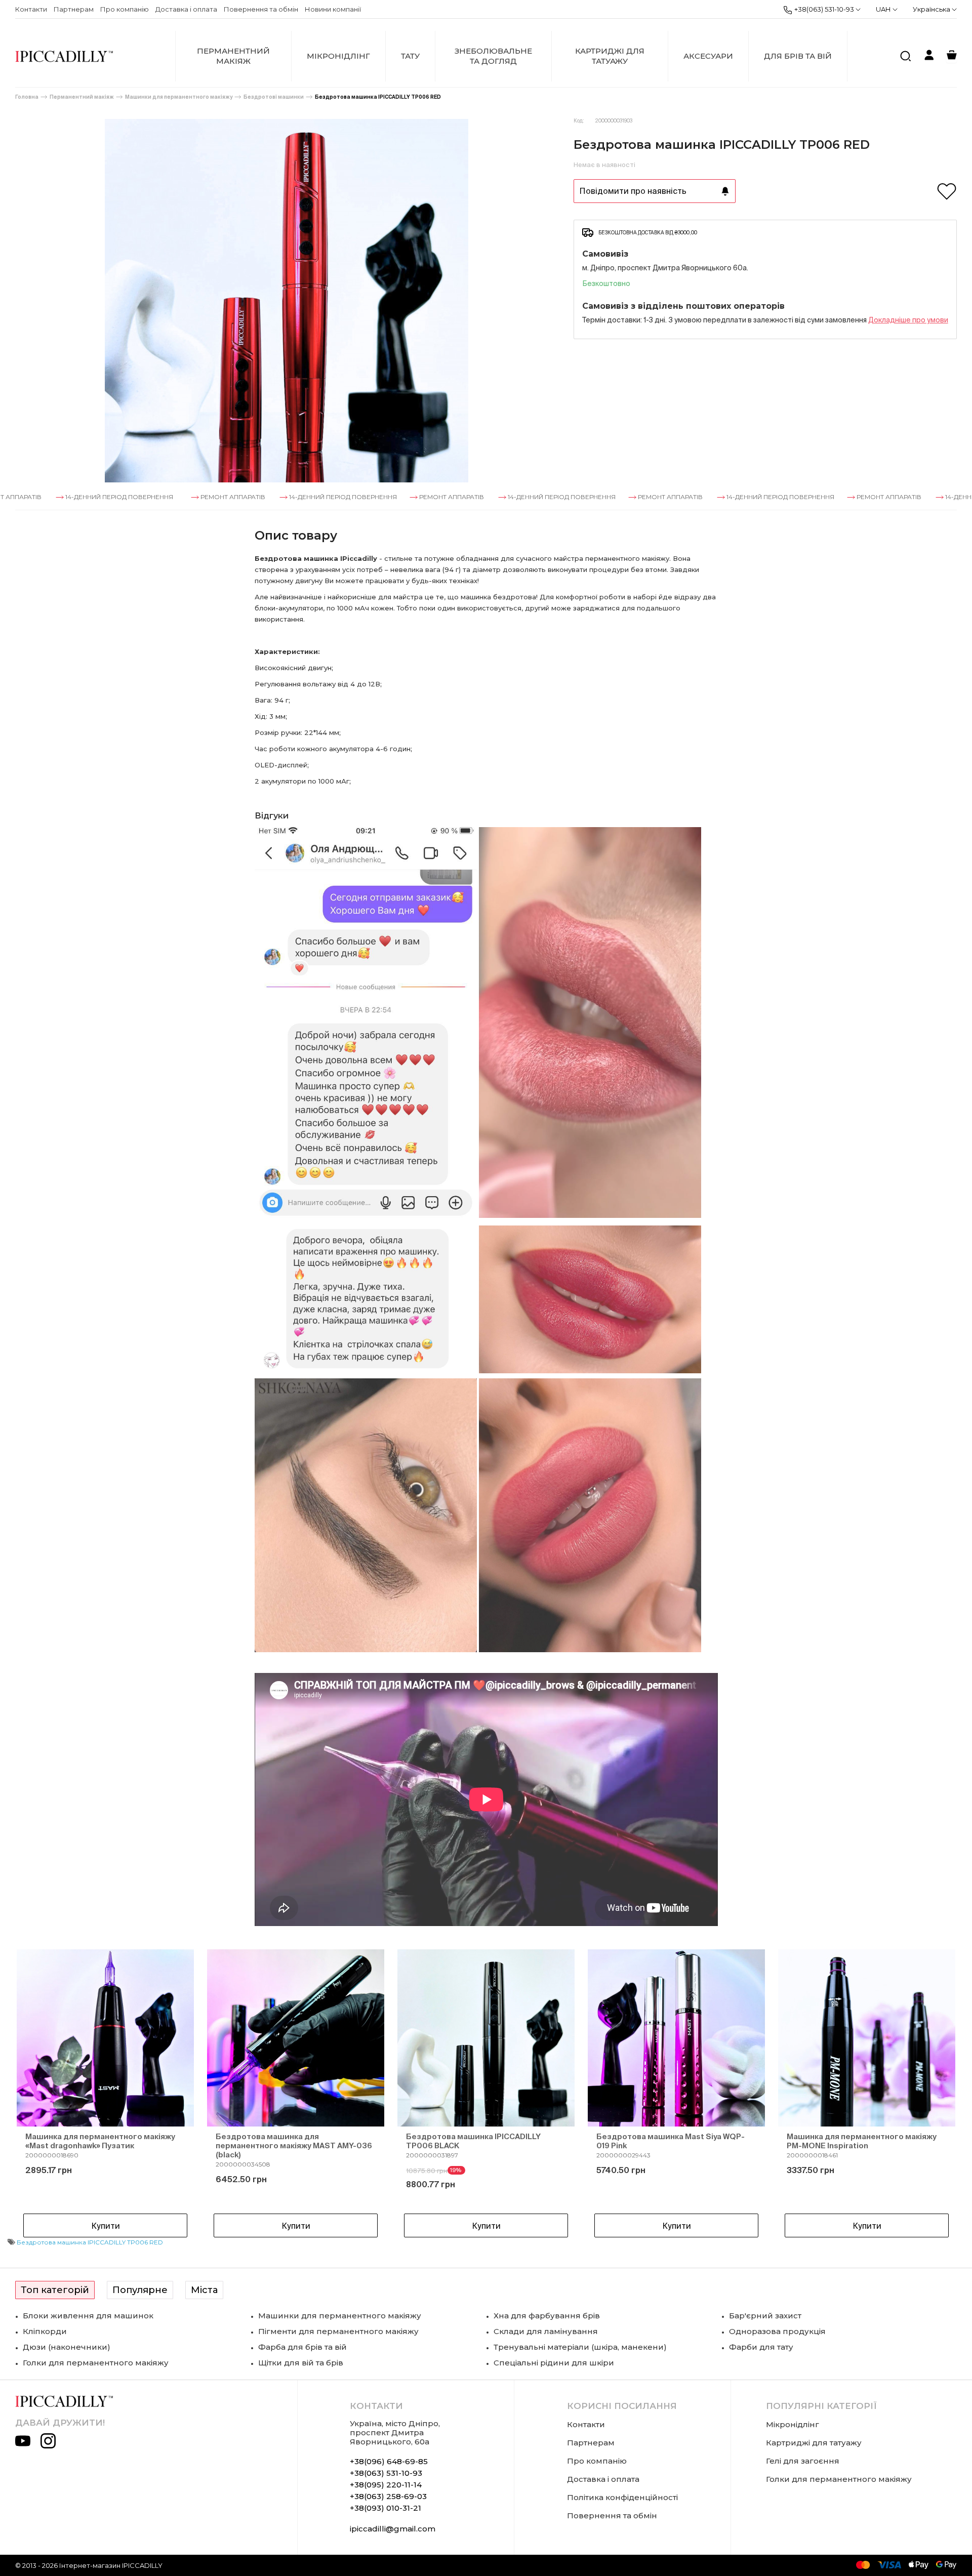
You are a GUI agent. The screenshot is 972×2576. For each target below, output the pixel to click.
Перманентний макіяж (233, 56)
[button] (40, 2095)
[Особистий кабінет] (929, 56)
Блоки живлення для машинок (88, 2316)
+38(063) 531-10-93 (824, 9)
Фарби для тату (761, 2347)
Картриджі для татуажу (610, 56)
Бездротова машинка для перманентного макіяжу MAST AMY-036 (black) (294, 2145)
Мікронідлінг (338, 56)
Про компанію (125, 9)
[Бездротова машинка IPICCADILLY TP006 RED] (287, 301)
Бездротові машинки (274, 97)
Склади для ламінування (546, 2331)
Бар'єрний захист (765, 2316)
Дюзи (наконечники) (67, 2347)
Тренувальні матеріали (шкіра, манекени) (580, 2347)
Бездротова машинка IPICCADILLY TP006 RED (378, 97)
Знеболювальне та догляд (493, 56)
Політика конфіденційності (622, 2497)
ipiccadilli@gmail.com (393, 2529)
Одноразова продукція (777, 2331)
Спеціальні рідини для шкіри (554, 2363)
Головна (27, 97)
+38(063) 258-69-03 (388, 2496)
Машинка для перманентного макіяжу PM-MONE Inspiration (862, 2141)
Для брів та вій (798, 56)
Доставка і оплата (186, 9)
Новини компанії (333, 9)
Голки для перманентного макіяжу (96, 2363)
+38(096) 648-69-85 (389, 2461)
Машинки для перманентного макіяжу (179, 97)
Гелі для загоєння (803, 2461)
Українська (932, 9)
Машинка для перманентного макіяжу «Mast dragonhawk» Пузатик (100, 2141)
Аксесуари (708, 56)
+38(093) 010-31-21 (386, 2508)
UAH (883, 9)
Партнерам (74, 9)
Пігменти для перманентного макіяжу (338, 2331)
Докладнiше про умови (908, 320)
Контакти (31, 9)
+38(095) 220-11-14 (386, 2485)
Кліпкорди (45, 2331)
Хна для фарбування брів (547, 2316)
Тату (410, 56)
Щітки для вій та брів (301, 2363)
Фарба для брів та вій (302, 2347)
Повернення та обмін (261, 9)
